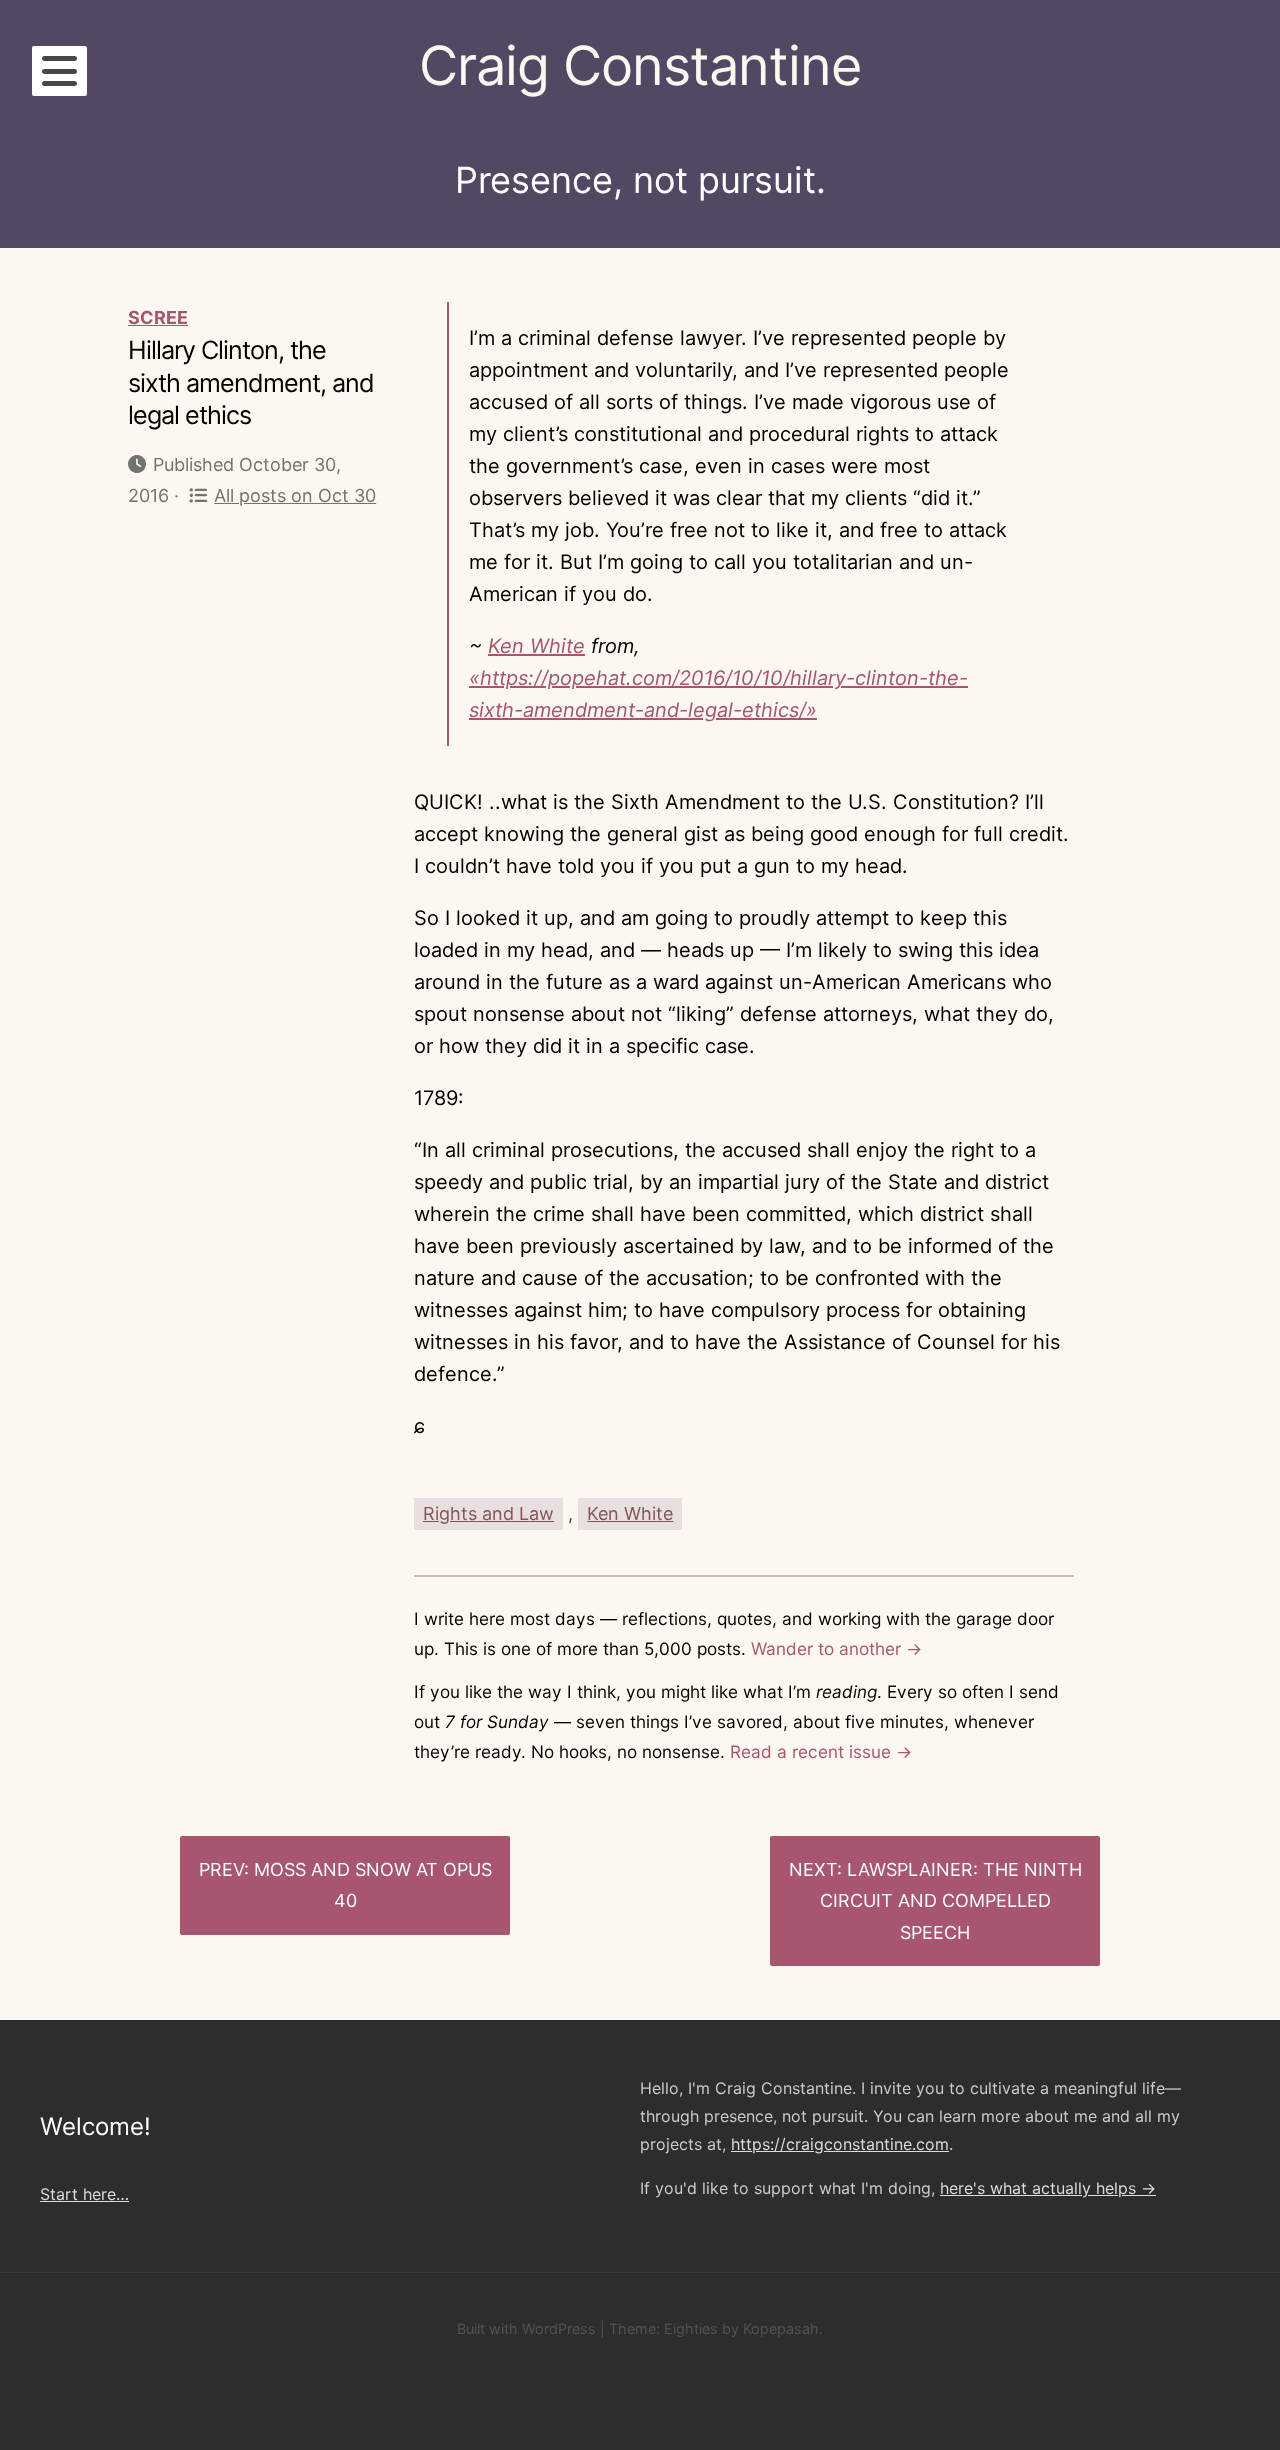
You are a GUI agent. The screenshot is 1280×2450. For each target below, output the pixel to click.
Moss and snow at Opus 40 (373, 1885)
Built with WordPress (526, 2328)
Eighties (691, 2328)
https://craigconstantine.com (840, 2144)
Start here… (84, 2194)
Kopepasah (781, 2328)
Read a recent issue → (821, 1751)
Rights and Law (488, 1513)
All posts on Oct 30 (295, 495)
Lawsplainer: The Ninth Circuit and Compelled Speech (951, 1901)
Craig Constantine (640, 65)
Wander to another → (836, 1648)
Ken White (536, 646)
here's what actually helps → (1048, 2188)
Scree (158, 317)
